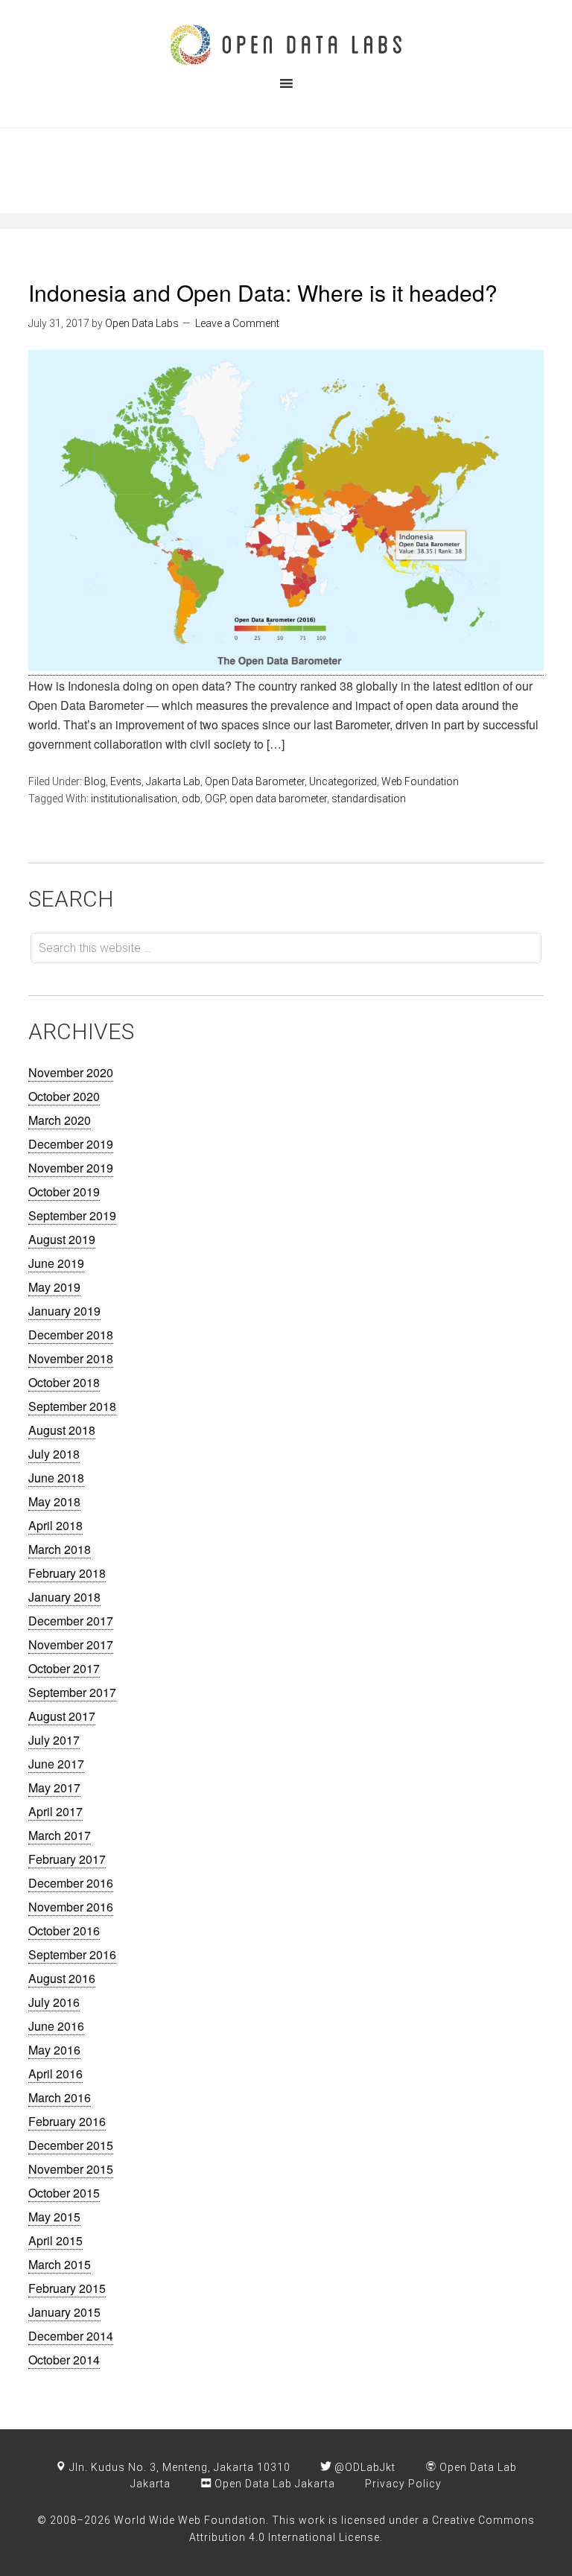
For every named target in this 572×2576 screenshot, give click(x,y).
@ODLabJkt (363, 2467)
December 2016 (71, 1883)
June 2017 (56, 1764)
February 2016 (67, 2121)
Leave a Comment (237, 323)
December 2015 (71, 2145)
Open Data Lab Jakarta (273, 2484)
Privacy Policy (403, 2484)
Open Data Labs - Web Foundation (286, 45)
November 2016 (71, 1907)
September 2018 (72, 1406)
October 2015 (64, 2193)
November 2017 (71, 1644)
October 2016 (64, 1931)
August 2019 (62, 1239)
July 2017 (54, 1740)
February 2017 (67, 1859)
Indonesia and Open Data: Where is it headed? (263, 292)
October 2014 (64, 2360)
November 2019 (71, 1168)
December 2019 (71, 1144)
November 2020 (71, 1072)
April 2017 (55, 1811)
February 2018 (67, 1573)
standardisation (369, 799)
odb (191, 799)
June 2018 (56, 1478)
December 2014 (71, 2336)
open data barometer (278, 799)
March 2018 (60, 1549)
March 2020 (60, 1120)
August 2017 (62, 1716)
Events (126, 781)
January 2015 (64, 2312)
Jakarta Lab (173, 781)
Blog (95, 781)
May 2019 (54, 1287)
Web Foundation (420, 781)
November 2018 (71, 1358)
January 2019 (64, 1311)
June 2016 (56, 2026)
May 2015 (54, 2217)
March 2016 (60, 2097)
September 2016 (72, 1954)
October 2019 (64, 1192)
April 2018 (55, 1525)
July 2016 (54, 2002)
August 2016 (62, 1978)
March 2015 (60, 2264)
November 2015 (71, 2169)
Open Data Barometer (255, 781)
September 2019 (72, 1215)
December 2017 (71, 1621)
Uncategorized (343, 781)
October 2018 (64, 1382)
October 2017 (64, 1668)
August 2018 (62, 1430)
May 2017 (54, 1787)
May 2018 (54, 1501)
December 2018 (71, 1335)
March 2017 (60, 1835)
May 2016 (54, 2050)
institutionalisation (134, 799)
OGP (215, 799)
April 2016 (55, 2074)
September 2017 (72, 1692)
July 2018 (54, 1454)
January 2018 (64, 1597)
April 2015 (55, 2240)
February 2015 (67, 2288)
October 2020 (64, 1096)
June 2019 (56, 1263)
